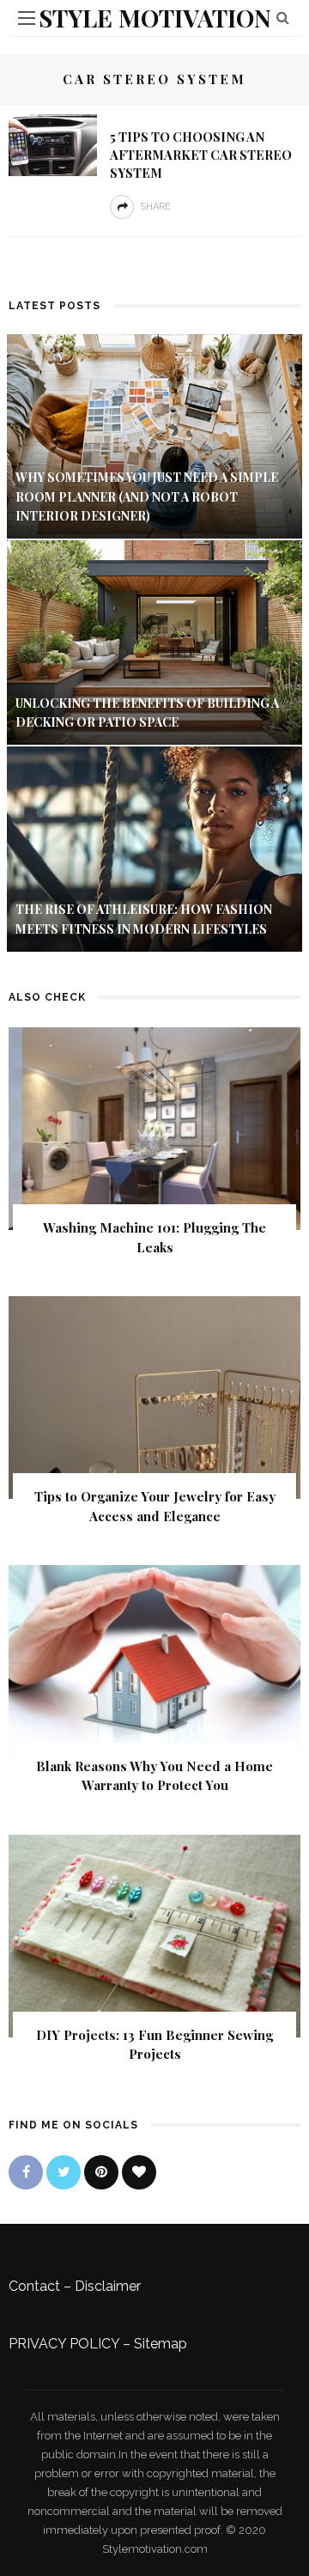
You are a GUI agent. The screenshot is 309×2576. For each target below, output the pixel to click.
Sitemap (161, 2344)
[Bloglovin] (139, 2172)
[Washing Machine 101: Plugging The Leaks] (154, 1127)
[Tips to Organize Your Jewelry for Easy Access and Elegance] (154, 1397)
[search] (283, 18)
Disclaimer (108, 2286)
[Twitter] (64, 2172)
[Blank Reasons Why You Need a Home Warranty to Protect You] (154, 1666)
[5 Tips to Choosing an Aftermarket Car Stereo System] (53, 144)
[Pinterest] (101, 2172)
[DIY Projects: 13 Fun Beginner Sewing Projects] (154, 1935)
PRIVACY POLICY (64, 2344)
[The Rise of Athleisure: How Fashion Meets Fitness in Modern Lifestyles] (154, 848)
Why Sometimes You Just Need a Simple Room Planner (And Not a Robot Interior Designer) (147, 496)
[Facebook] (26, 2172)
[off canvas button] (27, 18)
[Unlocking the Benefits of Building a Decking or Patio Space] (154, 642)
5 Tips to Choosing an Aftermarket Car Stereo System (201, 155)
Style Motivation (155, 18)
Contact (34, 2286)
